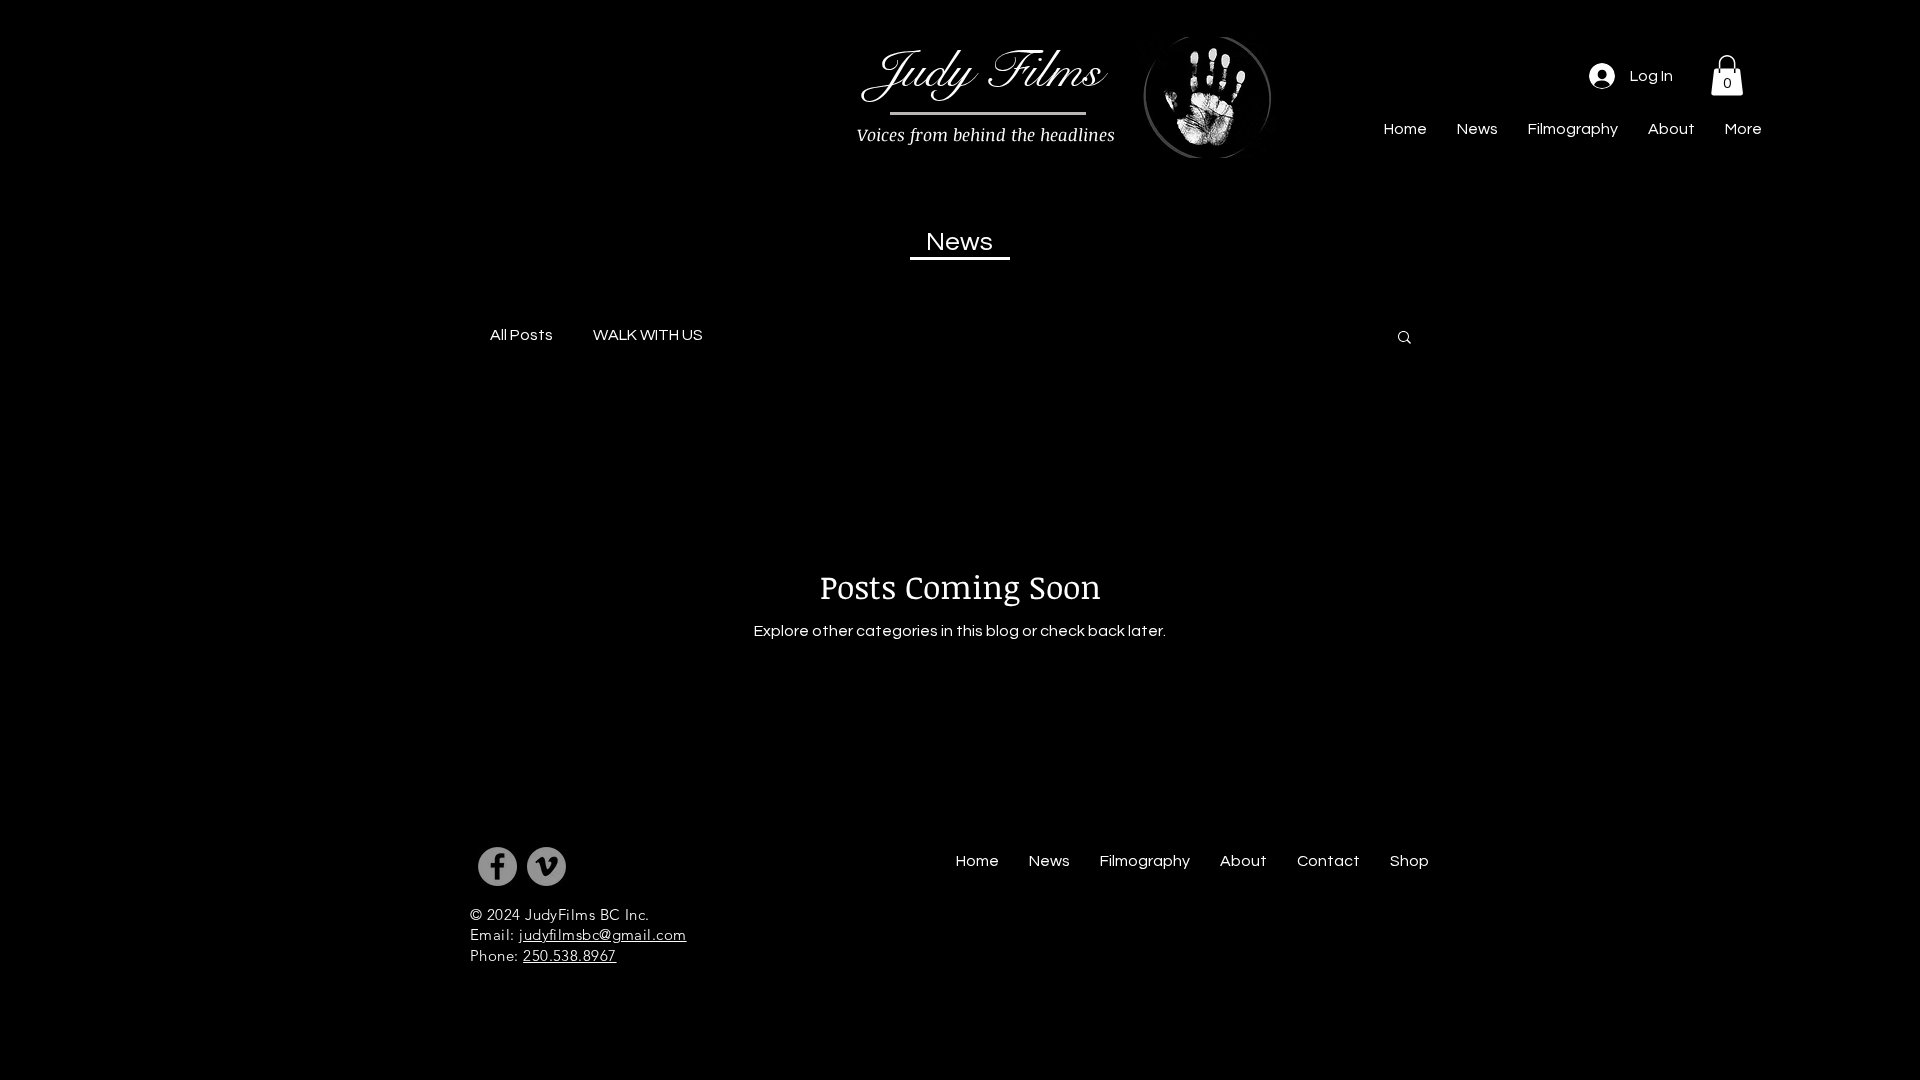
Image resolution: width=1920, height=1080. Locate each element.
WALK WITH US (648, 335)
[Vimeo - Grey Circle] (546, 866)
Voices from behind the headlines (986, 134)
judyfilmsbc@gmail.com (602, 934)
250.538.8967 (569, 955)
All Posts (521, 335)
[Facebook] (497, 866)
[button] (1727, 75)
